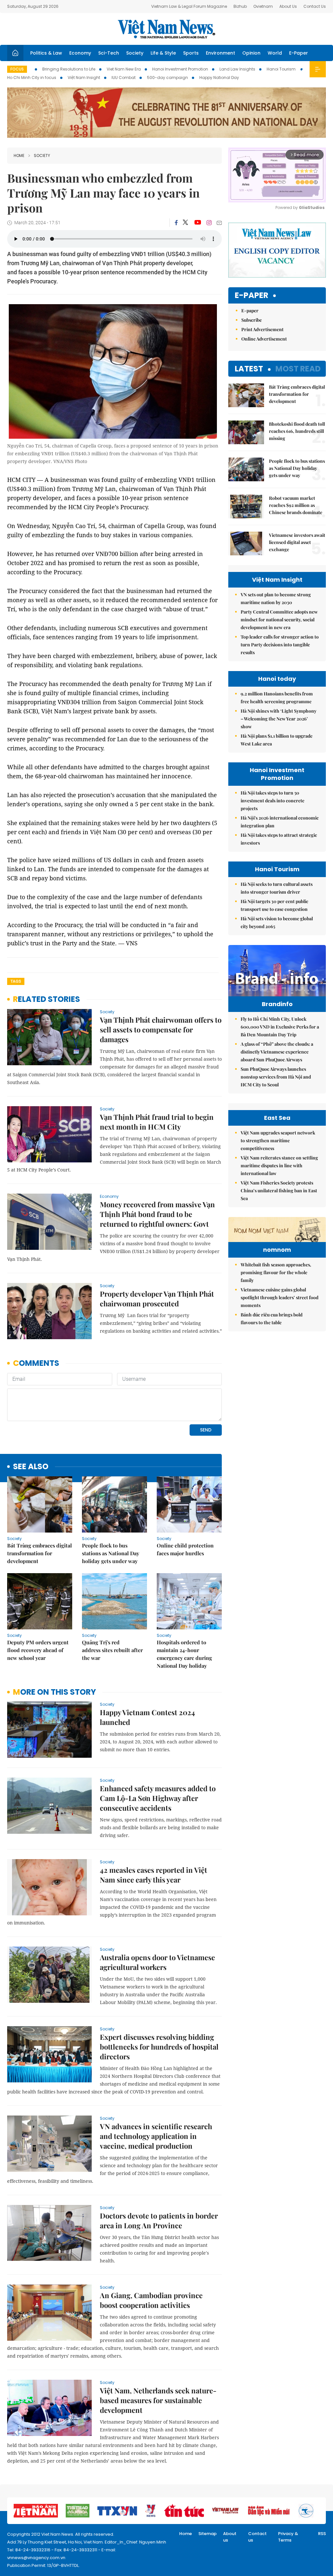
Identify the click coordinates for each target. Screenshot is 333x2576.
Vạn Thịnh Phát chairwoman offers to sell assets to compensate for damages (161, 1029)
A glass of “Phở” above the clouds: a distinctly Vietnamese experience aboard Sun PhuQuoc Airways (277, 1052)
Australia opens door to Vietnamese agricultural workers (157, 1962)
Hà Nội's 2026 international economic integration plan (280, 822)
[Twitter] (186, 223)
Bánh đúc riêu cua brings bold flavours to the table (272, 1319)
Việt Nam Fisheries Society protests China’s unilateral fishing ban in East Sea (279, 1191)
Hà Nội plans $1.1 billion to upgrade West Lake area (277, 740)
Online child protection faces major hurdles (185, 1549)
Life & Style (163, 53)
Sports (191, 53)
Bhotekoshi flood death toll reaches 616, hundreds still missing (297, 431)
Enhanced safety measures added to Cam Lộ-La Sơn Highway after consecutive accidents (158, 1798)
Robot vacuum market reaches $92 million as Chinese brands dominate (296, 505)
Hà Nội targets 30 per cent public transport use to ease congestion (274, 905)
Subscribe (252, 320)
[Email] (219, 223)
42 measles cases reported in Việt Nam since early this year (153, 1875)
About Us (288, 6)
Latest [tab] (249, 369)
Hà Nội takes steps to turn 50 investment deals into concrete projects (273, 801)
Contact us (257, 2537)
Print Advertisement (262, 329)
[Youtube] (198, 223)
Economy (80, 53)
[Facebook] (176, 223)
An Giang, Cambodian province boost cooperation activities (151, 2300)
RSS (322, 2534)
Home (19, 155)
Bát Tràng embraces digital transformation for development (40, 1553)
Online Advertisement (264, 339)
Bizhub (240, 6)
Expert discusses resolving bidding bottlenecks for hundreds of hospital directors (159, 2047)
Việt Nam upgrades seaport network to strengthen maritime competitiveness (278, 1140)
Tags (16, 981)
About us (230, 2537)
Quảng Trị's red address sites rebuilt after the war (112, 1650)
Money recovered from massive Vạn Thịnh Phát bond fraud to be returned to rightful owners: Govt (157, 1214)
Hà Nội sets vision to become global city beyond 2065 (277, 922)
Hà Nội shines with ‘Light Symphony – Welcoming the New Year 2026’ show (279, 719)
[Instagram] (209, 223)
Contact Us (315, 6)
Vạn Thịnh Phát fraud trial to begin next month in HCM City (157, 1122)
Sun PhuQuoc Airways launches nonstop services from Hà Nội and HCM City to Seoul (276, 1077)
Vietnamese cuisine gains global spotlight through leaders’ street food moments (280, 1297)
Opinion (251, 53)
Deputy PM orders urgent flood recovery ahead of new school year (38, 1650)
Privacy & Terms (288, 2537)
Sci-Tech (109, 53)
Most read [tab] (298, 369)
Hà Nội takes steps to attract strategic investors (279, 839)
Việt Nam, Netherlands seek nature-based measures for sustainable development (158, 2400)
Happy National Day (219, 78)
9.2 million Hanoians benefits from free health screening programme (277, 698)
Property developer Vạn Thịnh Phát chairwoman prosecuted (157, 1299)
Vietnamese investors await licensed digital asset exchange (297, 542)
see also (31, 1467)
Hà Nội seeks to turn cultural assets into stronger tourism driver (277, 888)
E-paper (252, 296)
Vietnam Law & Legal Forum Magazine (189, 6)
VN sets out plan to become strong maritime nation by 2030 (276, 598)
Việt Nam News (166, 29)
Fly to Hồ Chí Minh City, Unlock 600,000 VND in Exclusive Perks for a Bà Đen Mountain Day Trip (280, 1027)
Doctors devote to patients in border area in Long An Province (159, 2220)
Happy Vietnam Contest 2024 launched (147, 1717)
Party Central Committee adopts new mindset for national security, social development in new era (279, 620)
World (275, 53)
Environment (220, 53)
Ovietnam (263, 6)
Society (135, 53)
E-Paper (299, 53)
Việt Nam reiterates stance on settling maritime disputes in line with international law (279, 1165)
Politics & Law (46, 53)
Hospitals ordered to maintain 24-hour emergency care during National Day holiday (184, 1654)
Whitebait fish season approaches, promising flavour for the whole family (276, 1272)
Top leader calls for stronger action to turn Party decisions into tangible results (280, 645)
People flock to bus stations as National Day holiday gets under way (111, 1553)
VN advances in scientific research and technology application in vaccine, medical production (156, 2136)
